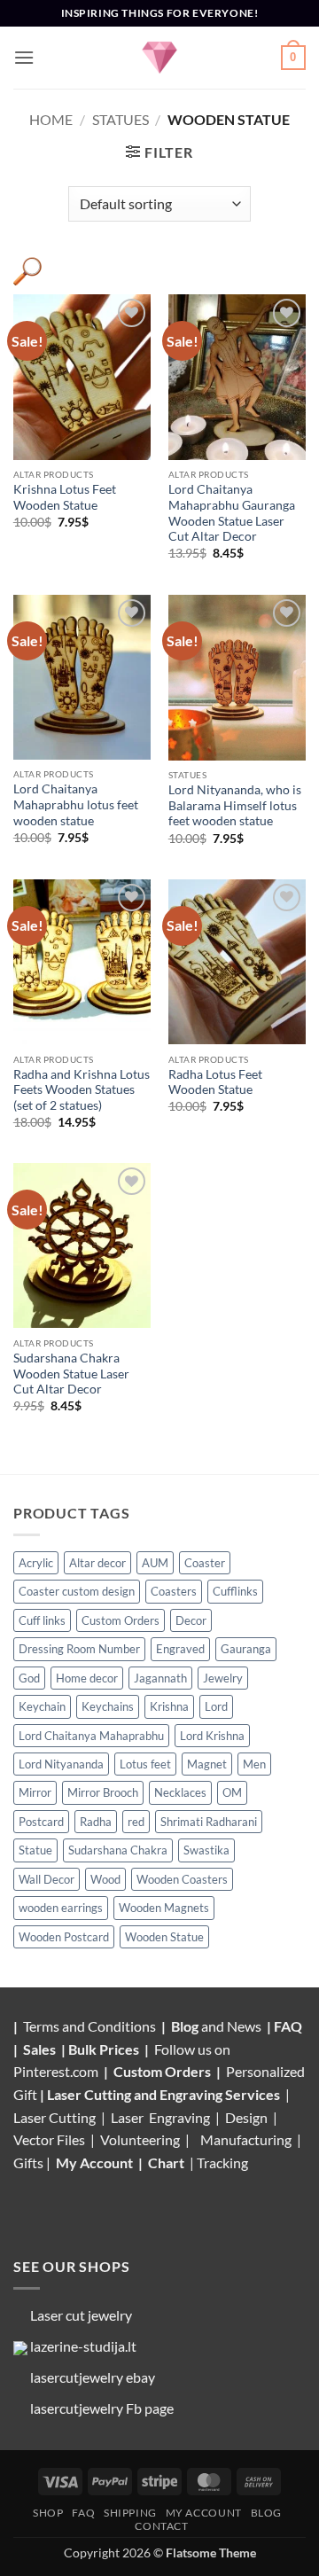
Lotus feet (145, 1764)
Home (51, 119)
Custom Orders (121, 1620)
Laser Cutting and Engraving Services (163, 2094)
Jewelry (223, 1678)
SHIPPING (130, 2513)
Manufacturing (246, 2139)
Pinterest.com (56, 2071)
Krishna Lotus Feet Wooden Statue (65, 497)
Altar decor (97, 1563)
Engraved (180, 1649)
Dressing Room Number (79, 1649)
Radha (96, 1822)
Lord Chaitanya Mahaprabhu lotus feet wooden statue (76, 804)
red (136, 1822)
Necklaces (180, 1792)
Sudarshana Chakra (118, 1850)
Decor (191, 1620)
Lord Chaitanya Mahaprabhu (91, 1736)
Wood (105, 1879)
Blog (186, 2026)
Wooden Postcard (64, 1937)
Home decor (87, 1678)
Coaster (205, 1563)
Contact (161, 2526)
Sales (41, 2049)
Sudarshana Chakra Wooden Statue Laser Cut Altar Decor (71, 1374)
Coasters (174, 1591)
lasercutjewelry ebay (93, 2377)
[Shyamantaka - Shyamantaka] (159, 58)
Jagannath (160, 1678)
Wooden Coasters (182, 1879)
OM (232, 1792)
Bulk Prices (104, 2049)
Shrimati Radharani (209, 1822)
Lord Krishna (212, 1736)
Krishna (169, 1706)
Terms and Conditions (89, 2026)
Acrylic (36, 1563)
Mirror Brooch (103, 1792)
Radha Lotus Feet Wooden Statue (215, 1082)
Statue (35, 1850)
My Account (94, 2162)
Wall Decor (47, 1879)
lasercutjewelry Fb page (102, 2408)
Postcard (41, 1822)
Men (254, 1764)
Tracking (222, 2162)
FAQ (289, 2026)
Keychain (42, 1706)
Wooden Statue (164, 1937)
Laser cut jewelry (81, 2315)
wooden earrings (61, 1908)
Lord (216, 1706)
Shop (48, 2513)
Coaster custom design (77, 1591)
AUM (155, 1563)
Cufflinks (235, 1591)
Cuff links (42, 1620)
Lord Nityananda (61, 1764)
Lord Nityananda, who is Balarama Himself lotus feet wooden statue (235, 805)
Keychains (108, 1706)
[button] (24, 57)
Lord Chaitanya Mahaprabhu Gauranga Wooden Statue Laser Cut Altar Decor (232, 513)
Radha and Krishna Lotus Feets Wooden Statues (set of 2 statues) (82, 1090)
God (29, 1678)
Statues (121, 119)
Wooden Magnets (164, 1908)
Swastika (206, 1850)
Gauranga (246, 1649)
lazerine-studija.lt (83, 2346)
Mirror (35, 1792)
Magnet (207, 1764)
